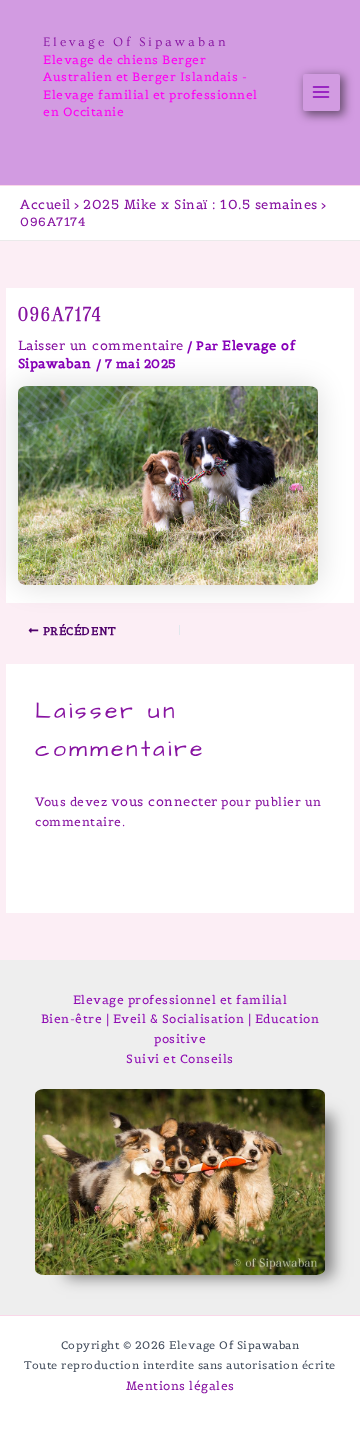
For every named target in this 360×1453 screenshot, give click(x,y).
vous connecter (164, 801)
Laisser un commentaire (101, 345)
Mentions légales (180, 1385)
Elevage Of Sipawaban (136, 42)
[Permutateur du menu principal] (322, 93)
